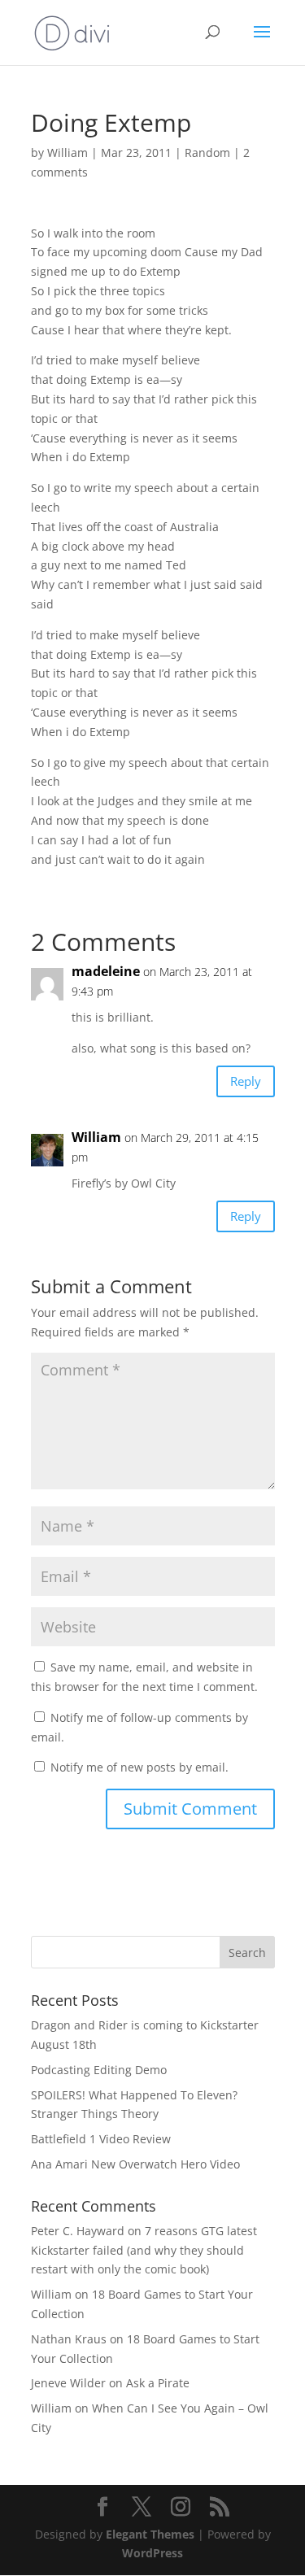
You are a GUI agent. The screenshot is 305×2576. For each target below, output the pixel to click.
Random (207, 153)
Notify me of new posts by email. (139, 1767)
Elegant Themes (150, 2534)
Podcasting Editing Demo (99, 2070)
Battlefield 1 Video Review (101, 2139)
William (68, 153)
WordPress (152, 2553)
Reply (246, 1081)
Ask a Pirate (158, 2383)
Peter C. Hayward (78, 2231)
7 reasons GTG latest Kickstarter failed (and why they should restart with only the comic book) (144, 2250)
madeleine (106, 971)
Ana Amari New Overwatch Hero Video (135, 2164)
